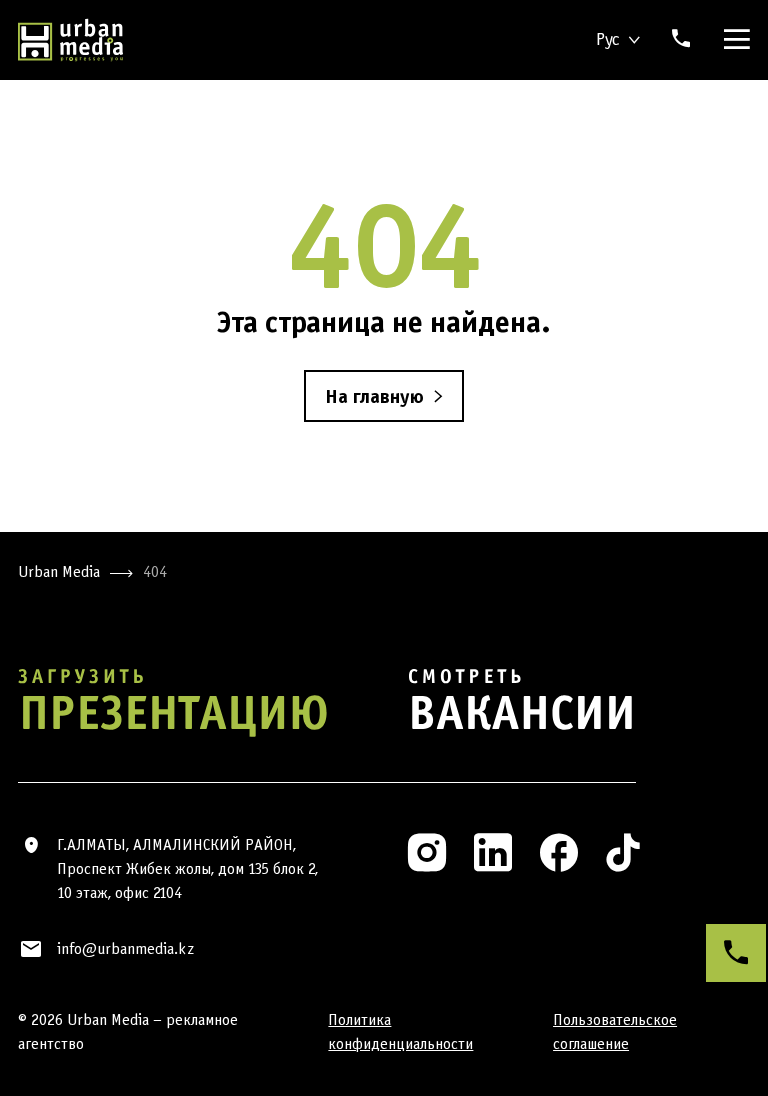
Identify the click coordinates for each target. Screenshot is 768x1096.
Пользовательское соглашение (615, 1031)
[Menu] (733, 40)
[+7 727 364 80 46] (736, 953)
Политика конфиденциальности (400, 1031)
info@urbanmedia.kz (125, 948)
